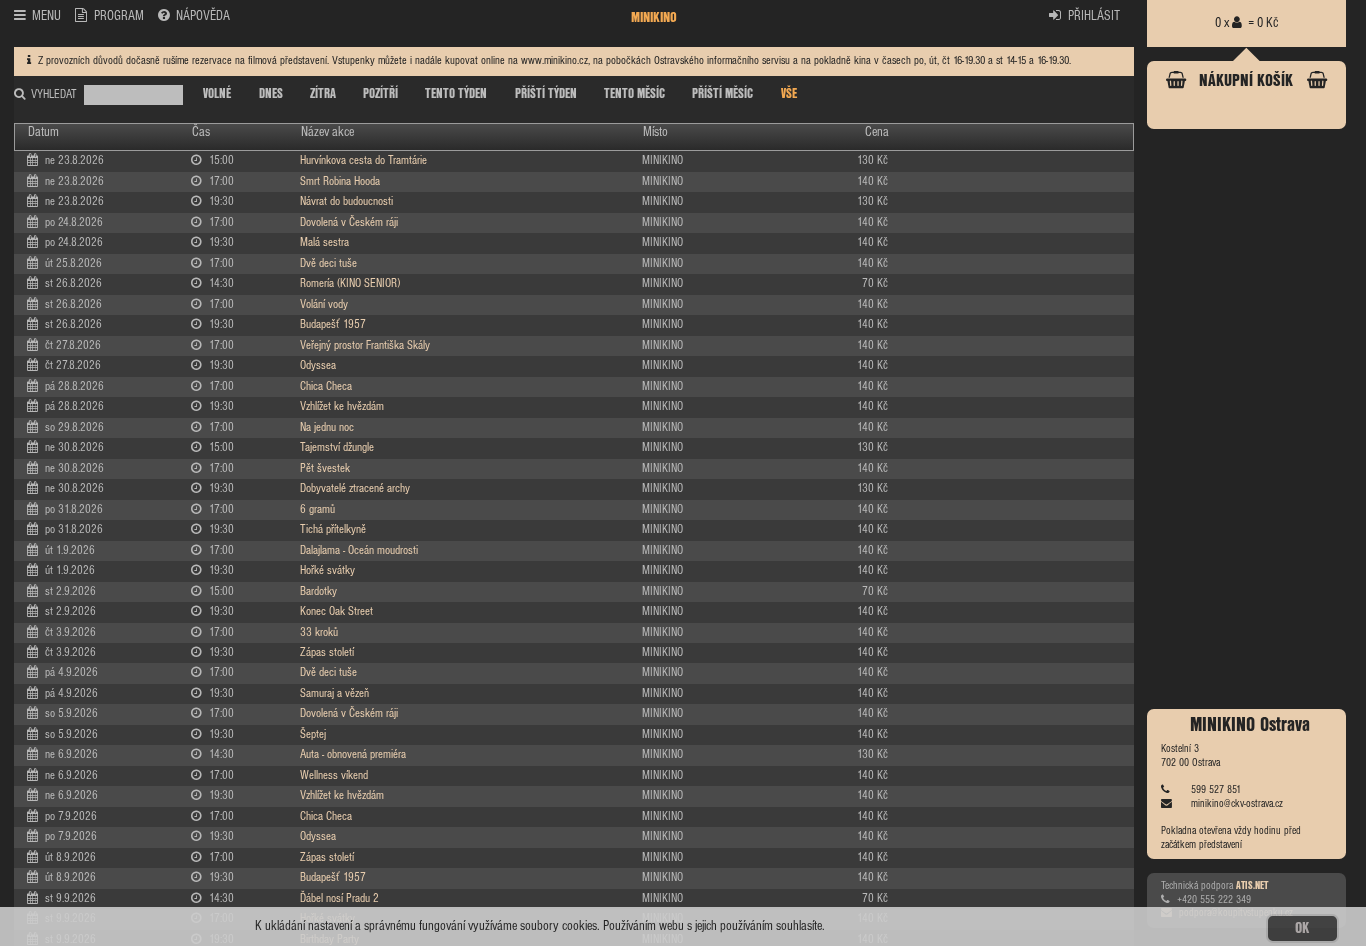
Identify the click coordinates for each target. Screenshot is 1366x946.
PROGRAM (119, 16)
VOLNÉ (217, 94)
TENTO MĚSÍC (634, 94)
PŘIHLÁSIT (1094, 16)
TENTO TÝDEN (456, 94)
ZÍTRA (323, 94)
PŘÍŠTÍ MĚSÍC (722, 94)
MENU (46, 16)
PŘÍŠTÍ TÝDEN (546, 94)
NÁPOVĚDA (203, 16)
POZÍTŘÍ (380, 94)
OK (1302, 928)
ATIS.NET (1252, 885)
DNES (271, 94)
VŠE (789, 94)
